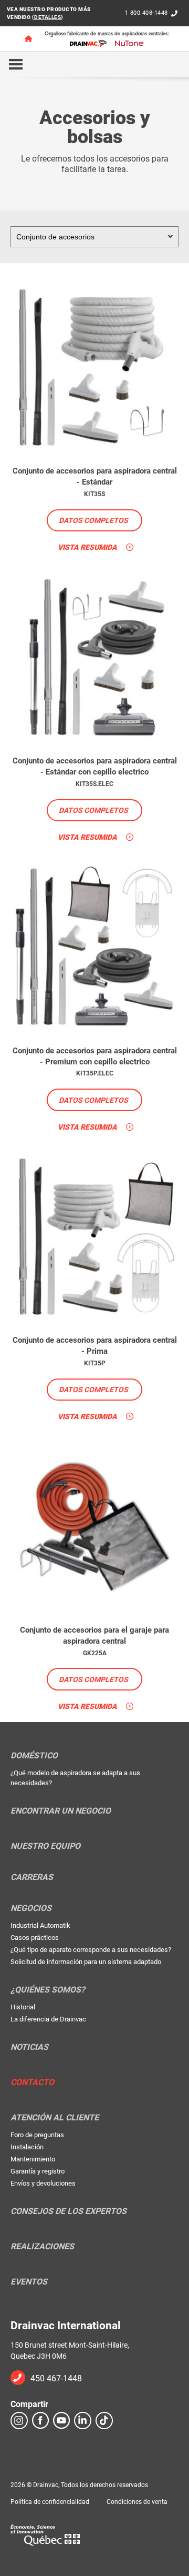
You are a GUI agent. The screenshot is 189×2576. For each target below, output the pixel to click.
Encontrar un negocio (61, 1811)
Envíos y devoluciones (43, 2183)
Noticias (29, 2047)
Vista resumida (87, 547)
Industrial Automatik (40, 1925)
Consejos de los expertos (69, 2211)
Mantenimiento (33, 2159)
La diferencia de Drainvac (48, 2019)
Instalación (27, 2147)
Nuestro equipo (45, 1846)
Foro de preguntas (37, 2135)
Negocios (31, 1908)
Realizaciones (42, 2247)
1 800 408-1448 (146, 13)
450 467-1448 (56, 2378)
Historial (23, 2007)
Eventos (29, 2282)
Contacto (32, 2082)
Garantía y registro (38, 2171)
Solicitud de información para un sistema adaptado (86, 1962)
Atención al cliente (55, 2118)
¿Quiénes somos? (48, 1990)
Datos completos (93, 520)
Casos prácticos (35, 1938)
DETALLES (48, 17)
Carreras (32, 1877)
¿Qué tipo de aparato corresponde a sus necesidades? (91, 1950)
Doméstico (34, 1756)
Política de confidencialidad (50, 2502)
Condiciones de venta (137, 2502)
